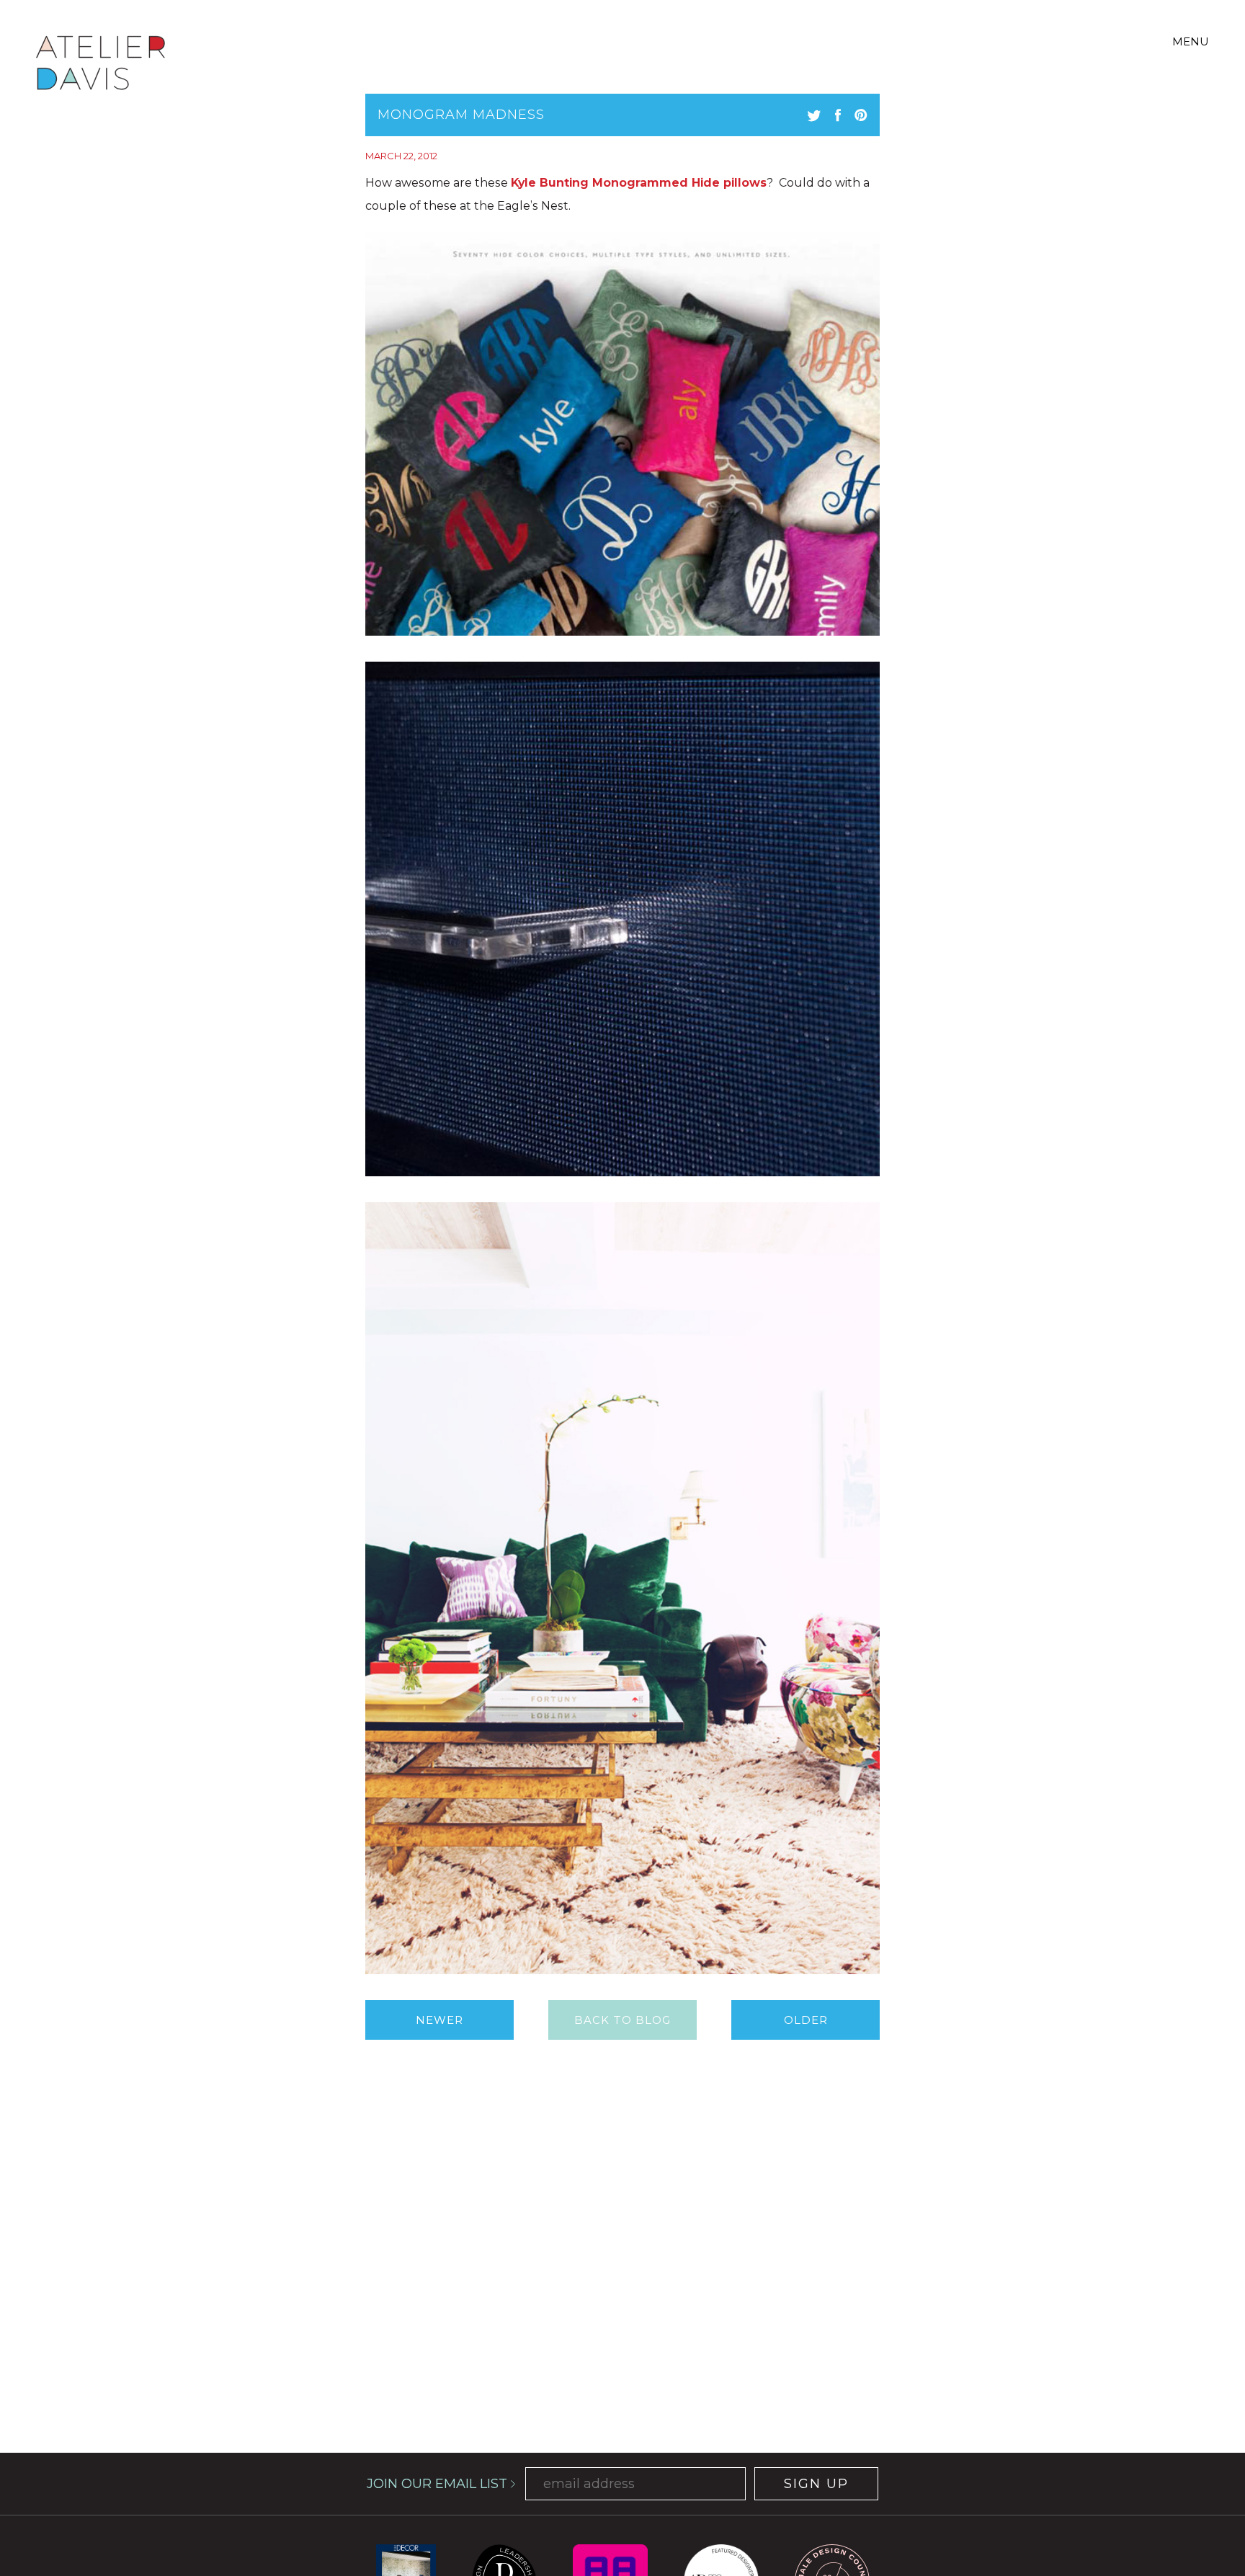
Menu (1191, 41)
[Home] (101, 65)
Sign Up (816, 2484)
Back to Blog (622, 2020)
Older (806, 2020)
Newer (439, 2020)
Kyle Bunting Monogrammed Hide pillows (639, 183)
